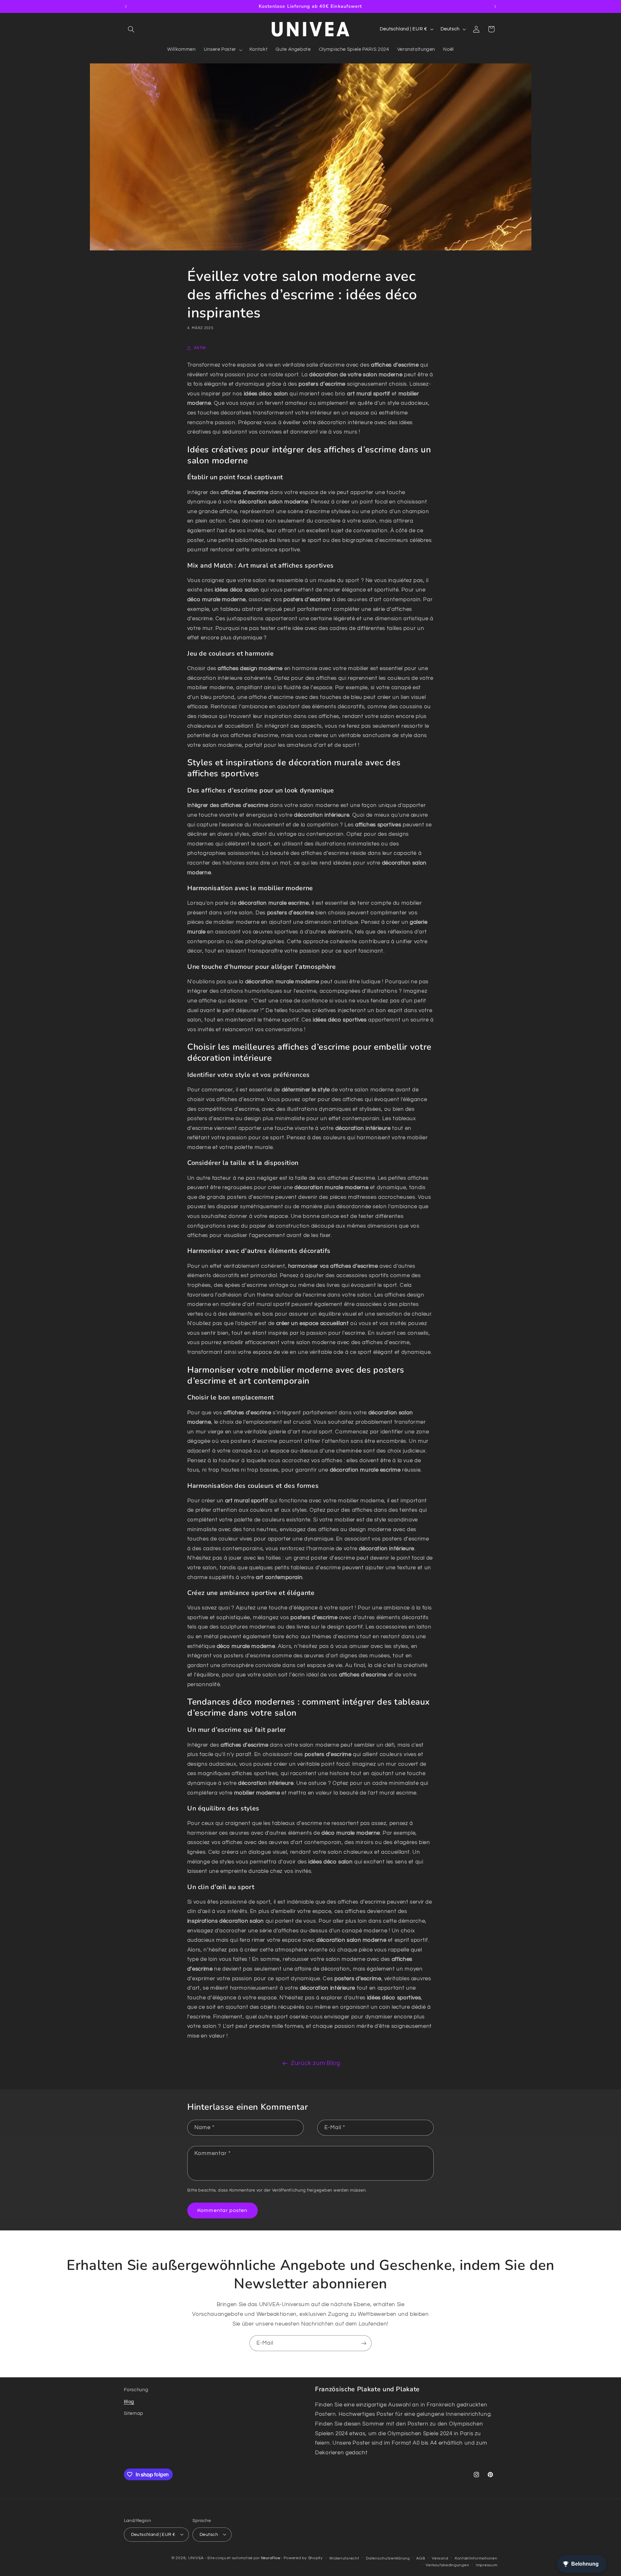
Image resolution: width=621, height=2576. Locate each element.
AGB (421, 2558)
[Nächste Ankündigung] (495, 6)
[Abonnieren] (364, 2343)
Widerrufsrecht (344, 2558)
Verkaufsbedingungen (447, 2565)
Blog (129, 2401)
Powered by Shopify (303, 2558)
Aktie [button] (200, 348)
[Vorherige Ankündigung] (126, 6)
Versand (440, 2558)
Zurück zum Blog (315, 2063)
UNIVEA (196, 2558)
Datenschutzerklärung (388, 2558)
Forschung (136, 2390)
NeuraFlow (271, 2558)
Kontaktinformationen (476, 2558)
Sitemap (134, 2413)
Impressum (487, 2565)
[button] (131, 29)
